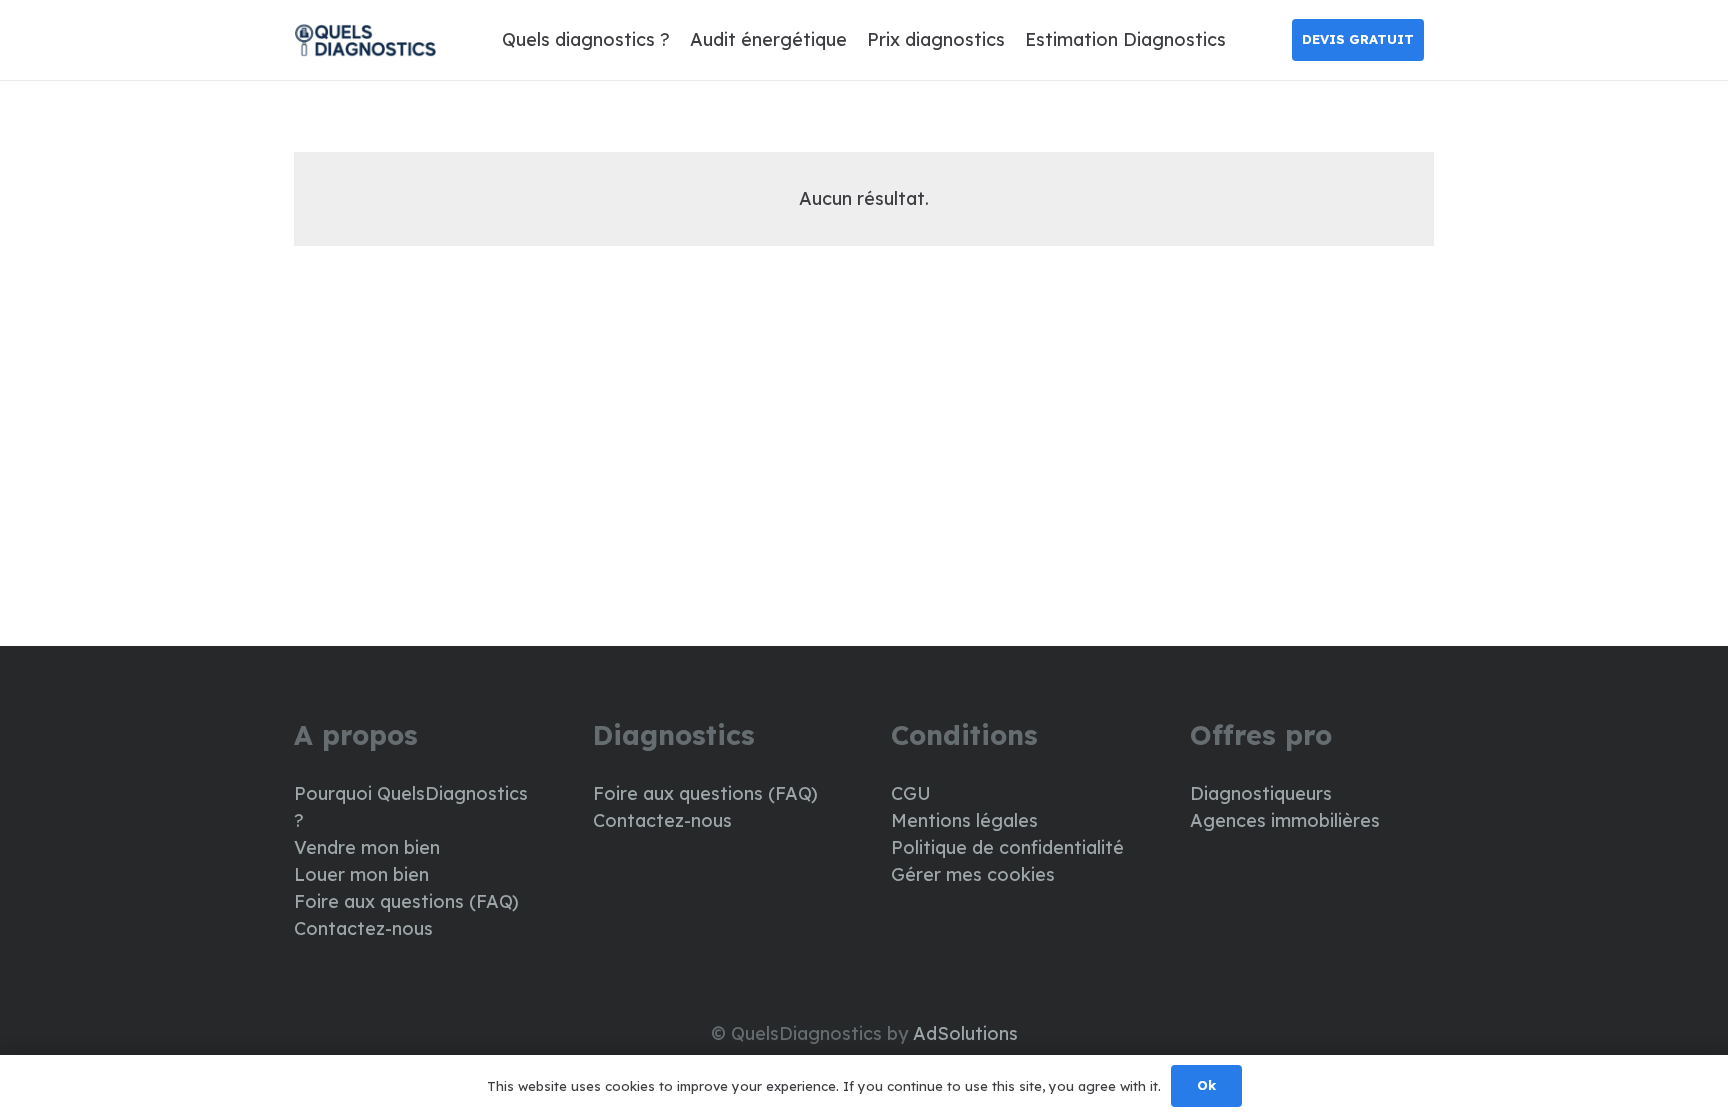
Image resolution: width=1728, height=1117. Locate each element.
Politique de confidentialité (1007, 847)
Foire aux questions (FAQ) (406, 901)
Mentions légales (964, 820)
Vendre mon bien (367, 847)
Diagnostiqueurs (1261, 793)
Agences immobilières (1285, 820)
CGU (911, 793)
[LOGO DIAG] (365, 40)
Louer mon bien (361, 874)
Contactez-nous (363, 928)
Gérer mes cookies (973, 874)
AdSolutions (965, 1033)
